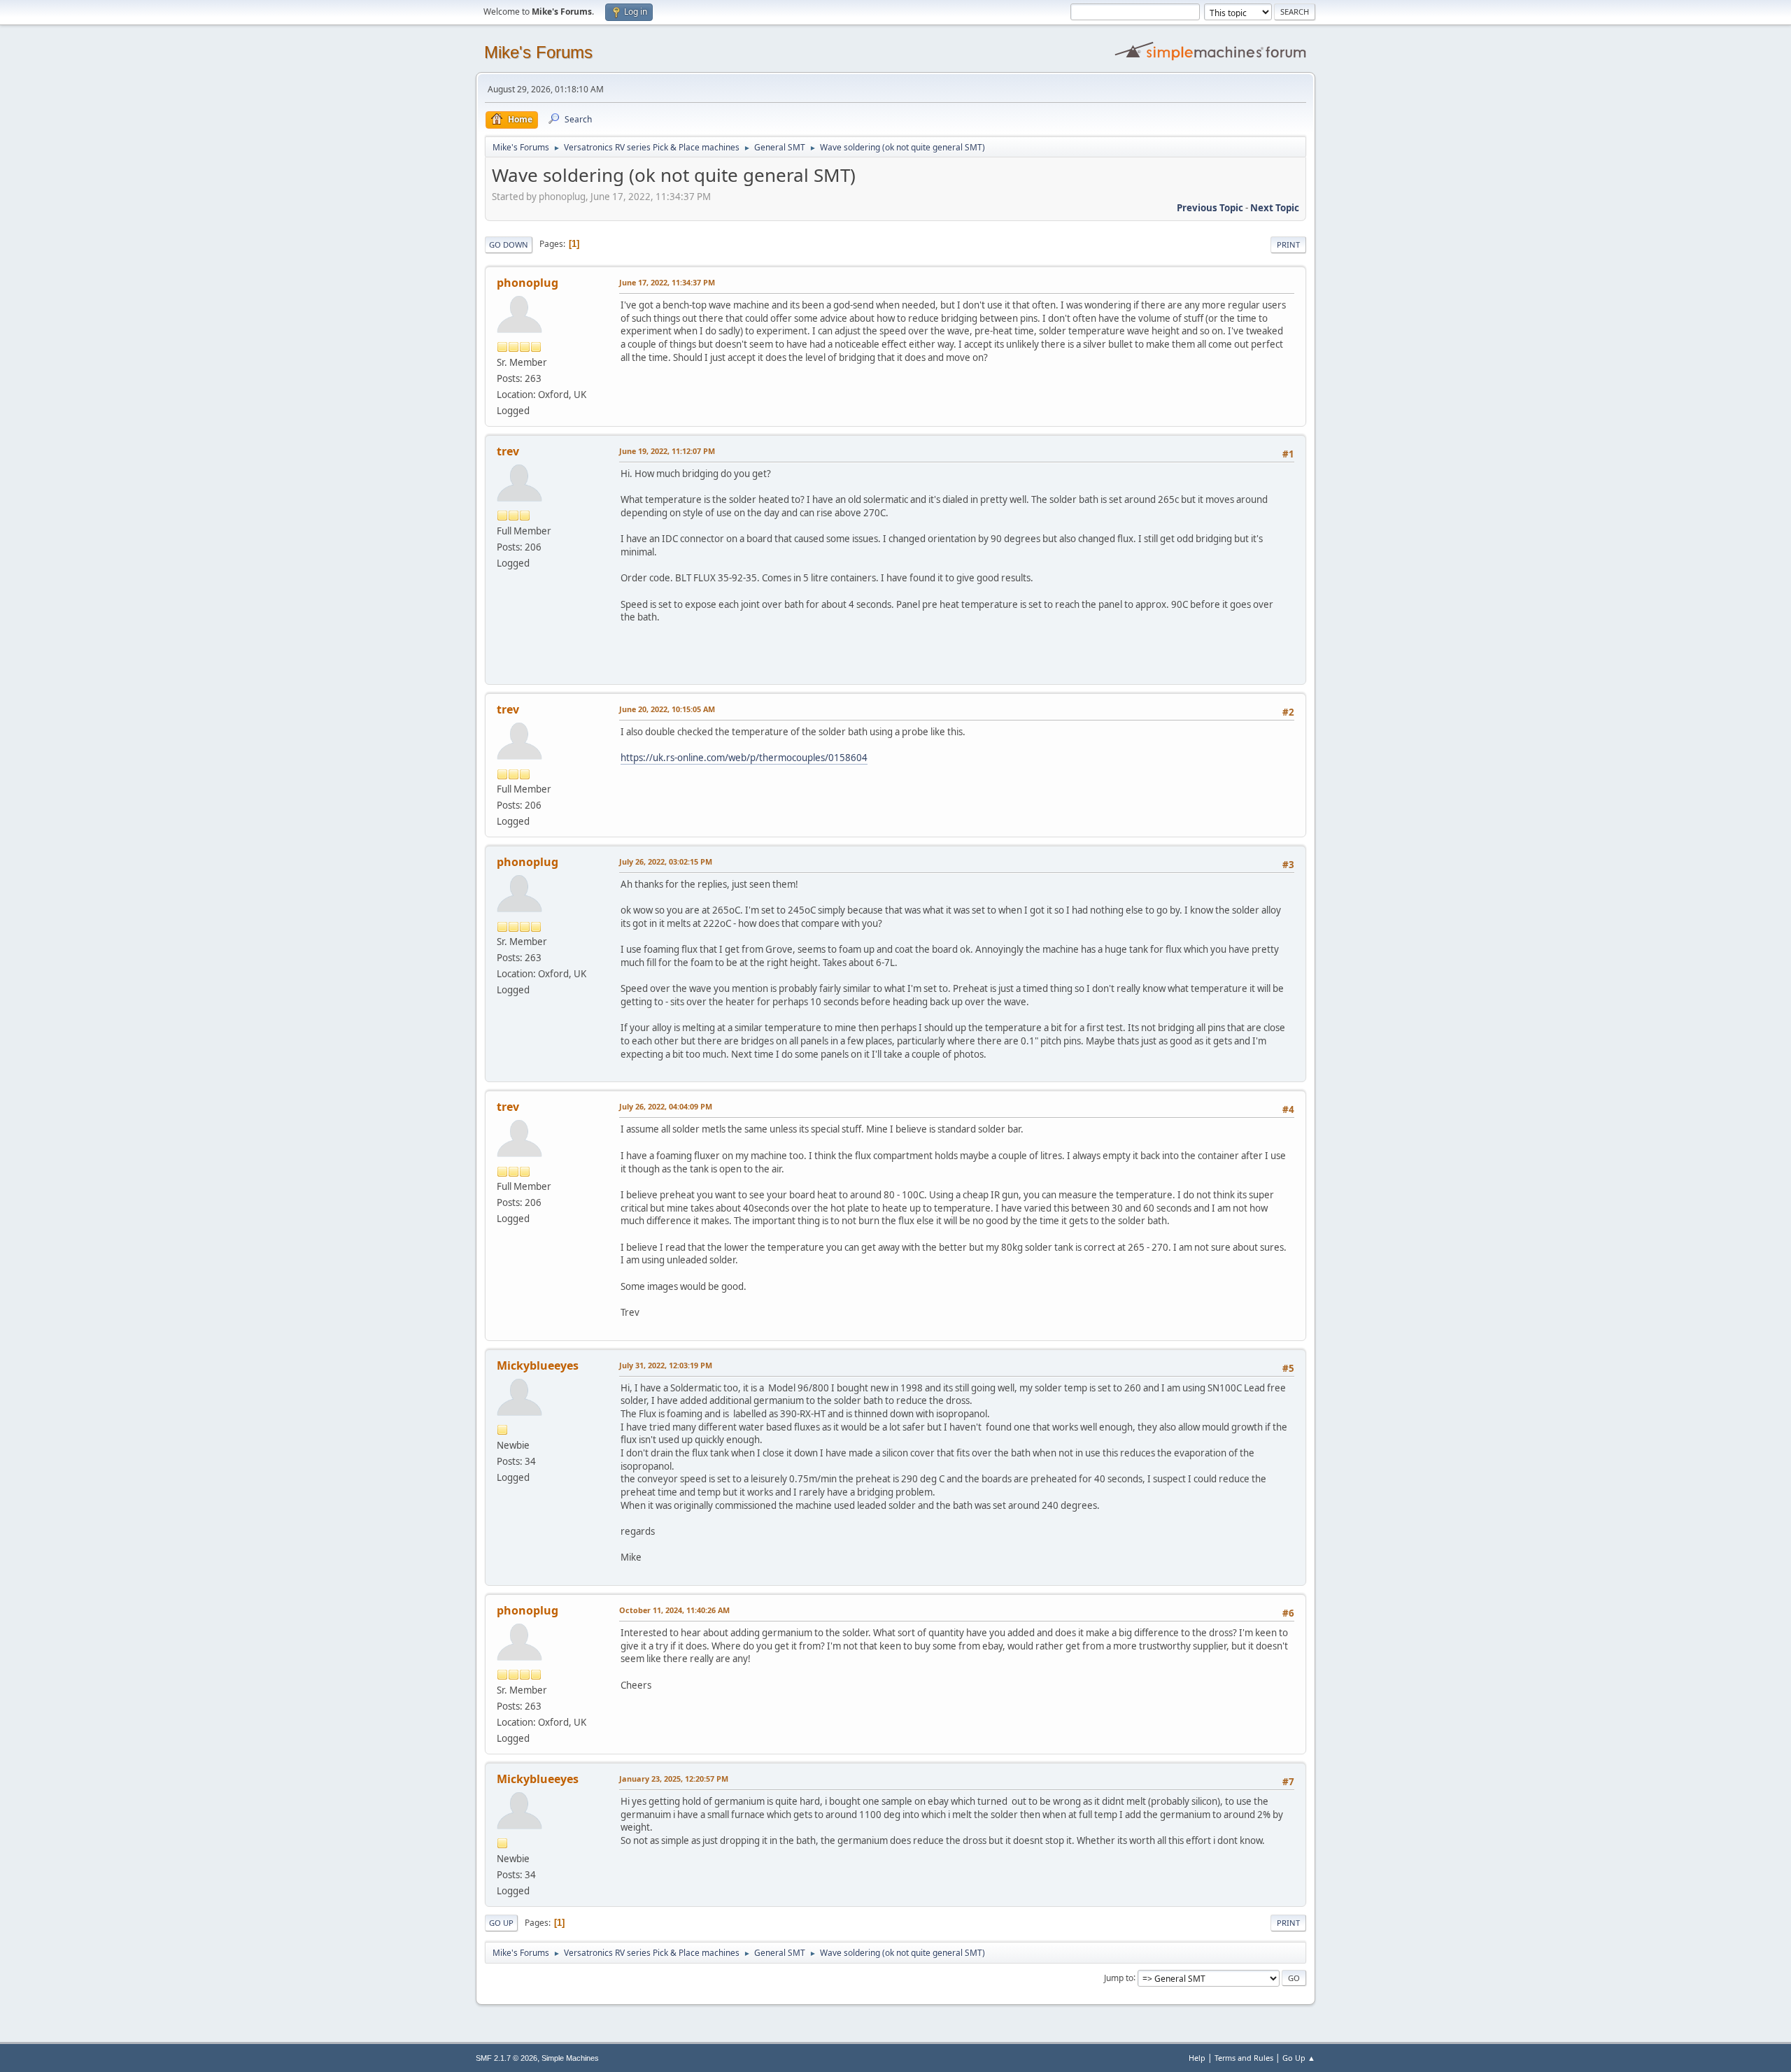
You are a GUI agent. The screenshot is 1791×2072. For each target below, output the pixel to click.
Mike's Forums (538, 52)
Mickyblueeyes (538, 1365)
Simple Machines (570, 2058)
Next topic (1275, 208)
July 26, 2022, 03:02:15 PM (666, 861)
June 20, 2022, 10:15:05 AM (667, 709)
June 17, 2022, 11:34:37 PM (667, 282)
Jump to (1119, 1977)
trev (508, 451)
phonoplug (528, 283)
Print (1288, 244)
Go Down (509, 244)
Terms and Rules (1244, 2058)
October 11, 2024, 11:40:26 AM (674, 1610)
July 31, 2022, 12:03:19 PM (666, 1365)
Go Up (501, 1923)
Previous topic (1210, 208)
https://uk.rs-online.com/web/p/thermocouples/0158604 (744, 758)
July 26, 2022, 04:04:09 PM (666, 1106)
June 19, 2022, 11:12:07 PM (667, 451)
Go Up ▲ (1299, 2058)
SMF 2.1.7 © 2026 (507, 2058)
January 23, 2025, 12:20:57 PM (674, 1779)
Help (1197, 2058)
